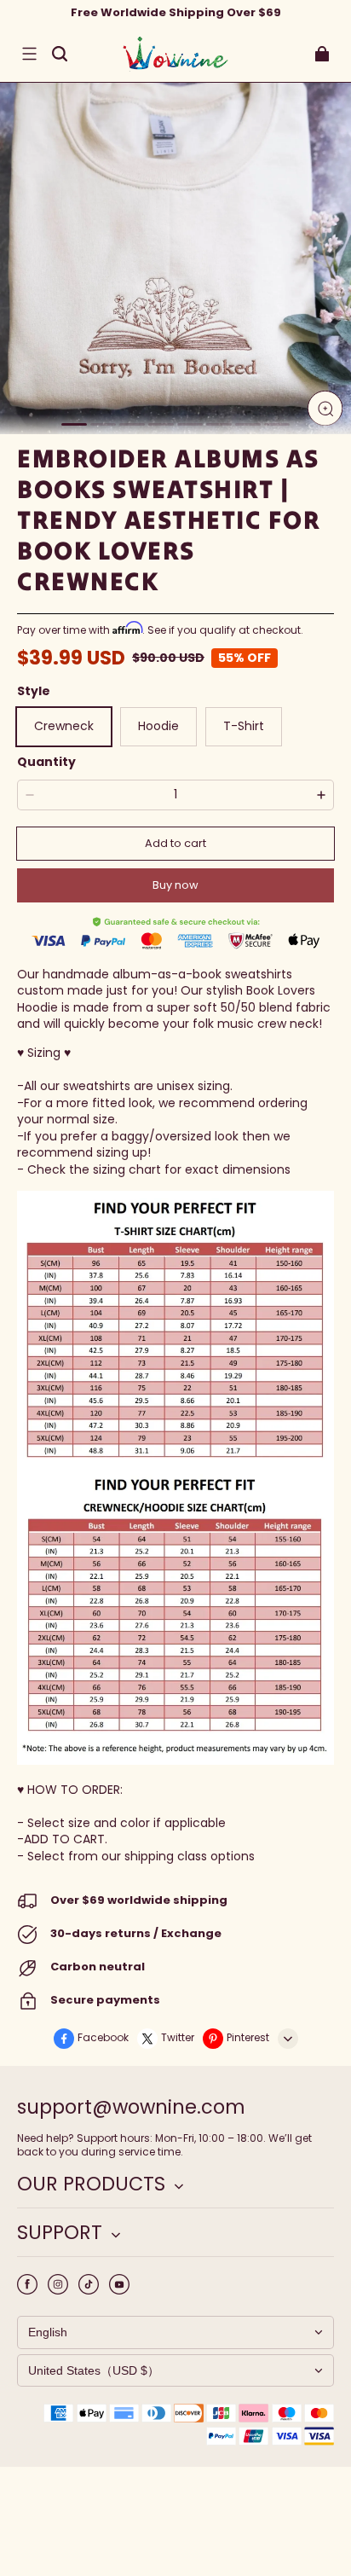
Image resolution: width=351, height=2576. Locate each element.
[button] (29, 54)
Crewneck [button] (64, 726)
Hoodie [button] (158, 726)
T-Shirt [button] (244, 726)
